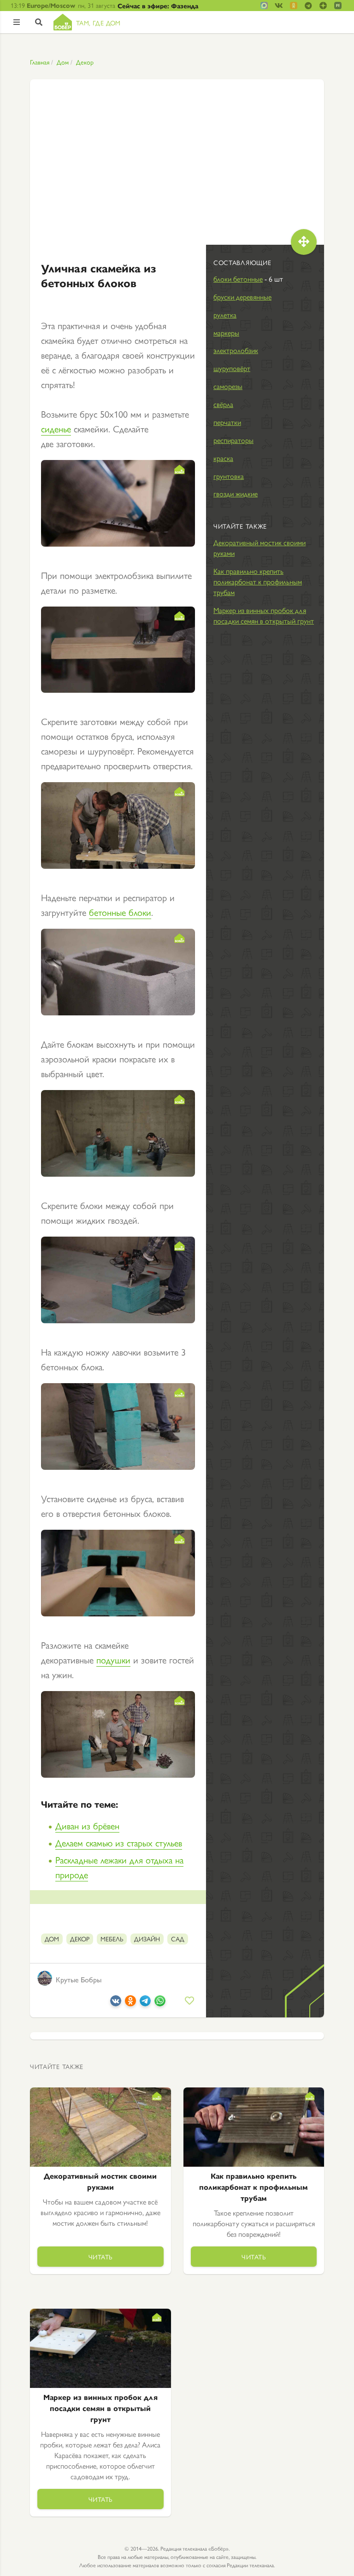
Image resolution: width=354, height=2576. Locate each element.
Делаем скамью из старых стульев (119, 1842)
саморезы (228, 386)
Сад (178, 1939)
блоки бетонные (238, 279)
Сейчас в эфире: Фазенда (158, 6)
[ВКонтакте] (116, 2002)
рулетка (225, 315)
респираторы (233, 440)
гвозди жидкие (236, 493)
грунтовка (229, 476)
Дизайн (147, 1939)
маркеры (226, 333)
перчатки (227, 422)
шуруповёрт (232, 368)
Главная (40, 62)
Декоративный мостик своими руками (260, 548)
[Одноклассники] (130, 2002)
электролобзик (236, 350)
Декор (85, 62)
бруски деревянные (242, 297)
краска (223, 458)
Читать (100, 2257)
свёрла (223, 404)
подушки (113, 1659)
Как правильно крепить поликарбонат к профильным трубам (258, 581)
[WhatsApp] (160, 2002)
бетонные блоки (120, 912)
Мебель (112, 1939)
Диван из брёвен (87, 1825)
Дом (63, 62)
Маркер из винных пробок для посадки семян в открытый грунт (264, 615)
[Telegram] (145, 2002)
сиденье (56, 428)
